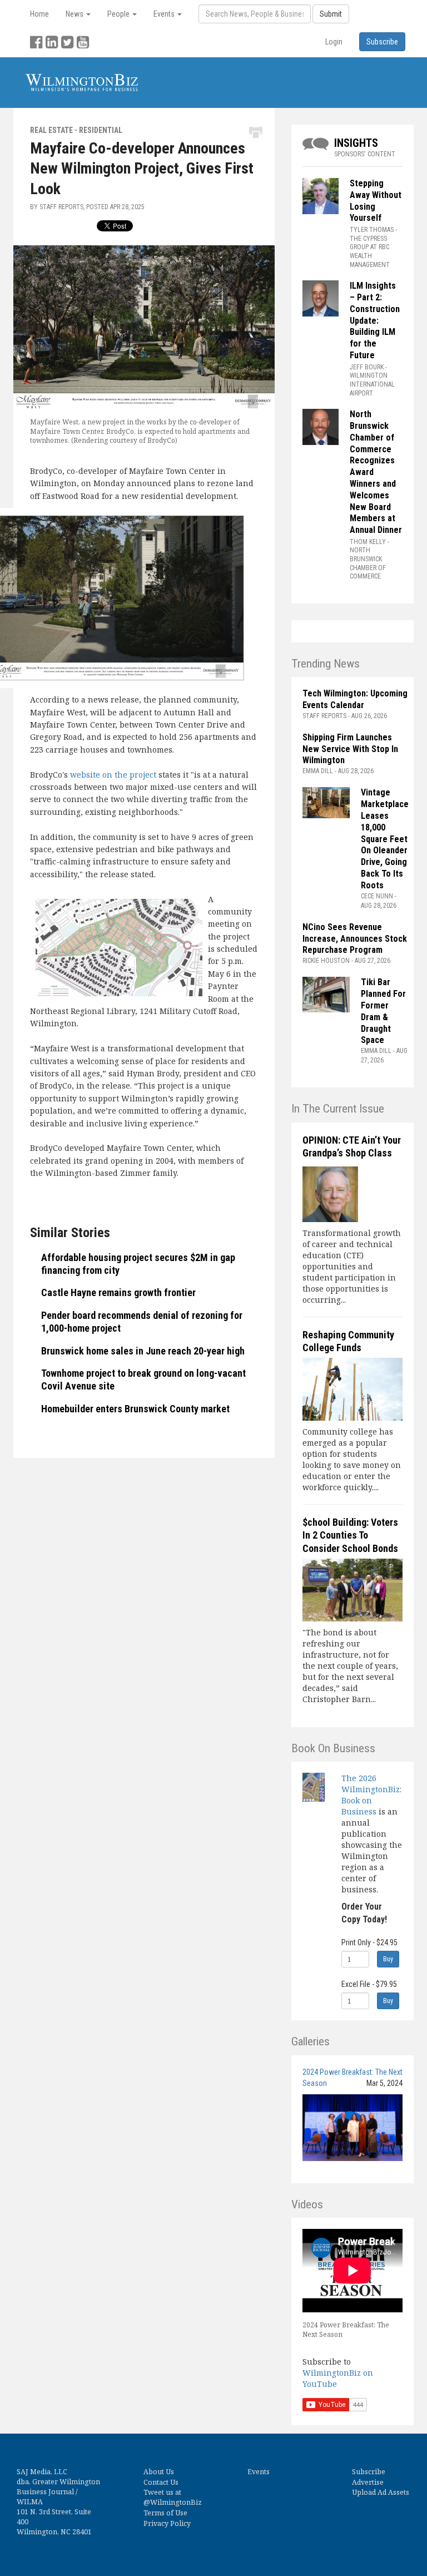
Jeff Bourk (367, 367)
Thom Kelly (368, 542)
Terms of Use (165, 2513)
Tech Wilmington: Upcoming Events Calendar (355, 699)
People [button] (119, 14)
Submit (331, 14)
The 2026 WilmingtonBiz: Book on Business (371, 1795)
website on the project (113, 775)
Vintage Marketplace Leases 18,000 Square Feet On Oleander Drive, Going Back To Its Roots (385, 839)
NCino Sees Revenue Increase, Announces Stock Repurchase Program (355, 939)
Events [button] (165, 14)
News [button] (75, 14)
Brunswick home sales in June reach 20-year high (143, 1351)
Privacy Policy (167, 2523)
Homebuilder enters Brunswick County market (135, 1409)
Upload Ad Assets (381, 2492)
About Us (159, 2472)
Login (334, 42)
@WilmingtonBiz (173, 2502)
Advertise (368, 2482)
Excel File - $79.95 (369, 1984)
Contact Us (161, 2482)
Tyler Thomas (372, 230)
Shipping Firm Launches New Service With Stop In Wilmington (350, 749)
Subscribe (369, 2472)
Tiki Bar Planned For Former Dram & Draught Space (383, 1011)
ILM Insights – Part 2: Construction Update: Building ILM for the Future (375, 320)
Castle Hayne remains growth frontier (118, 1292)
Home (39, 14)
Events (259, 2472)
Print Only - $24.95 (369, 1942)
